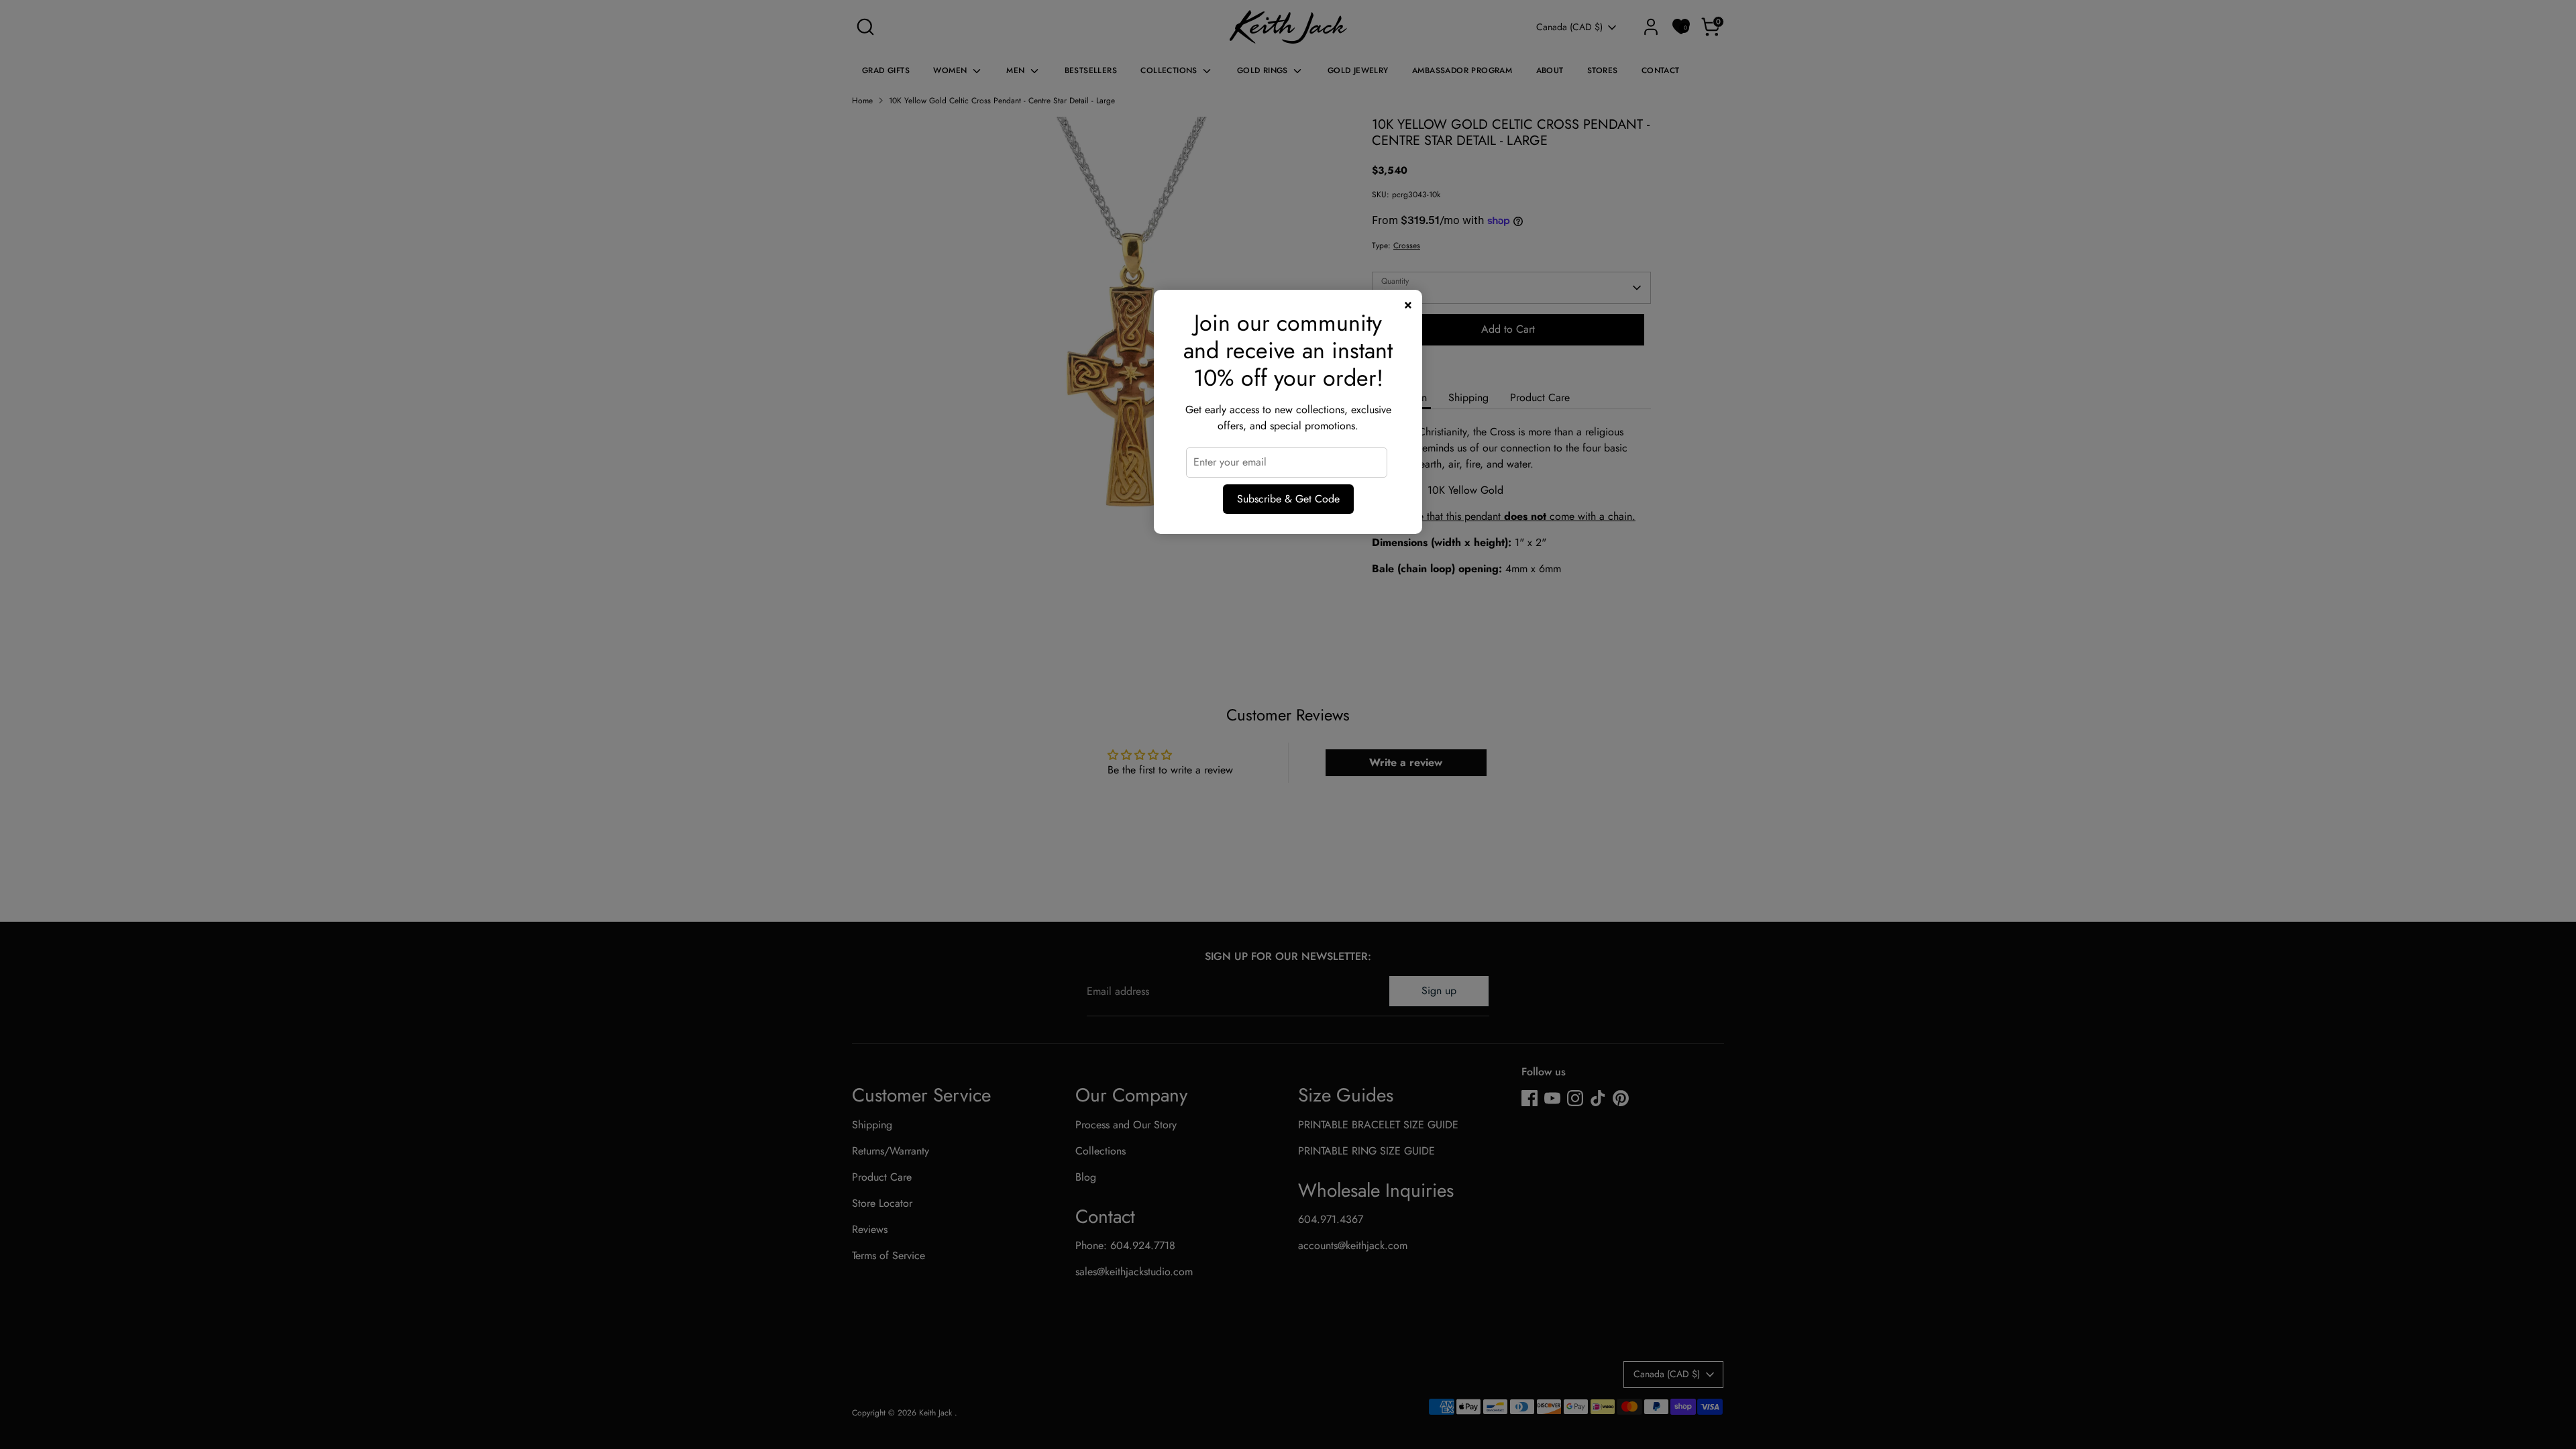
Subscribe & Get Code (1288, 499)
